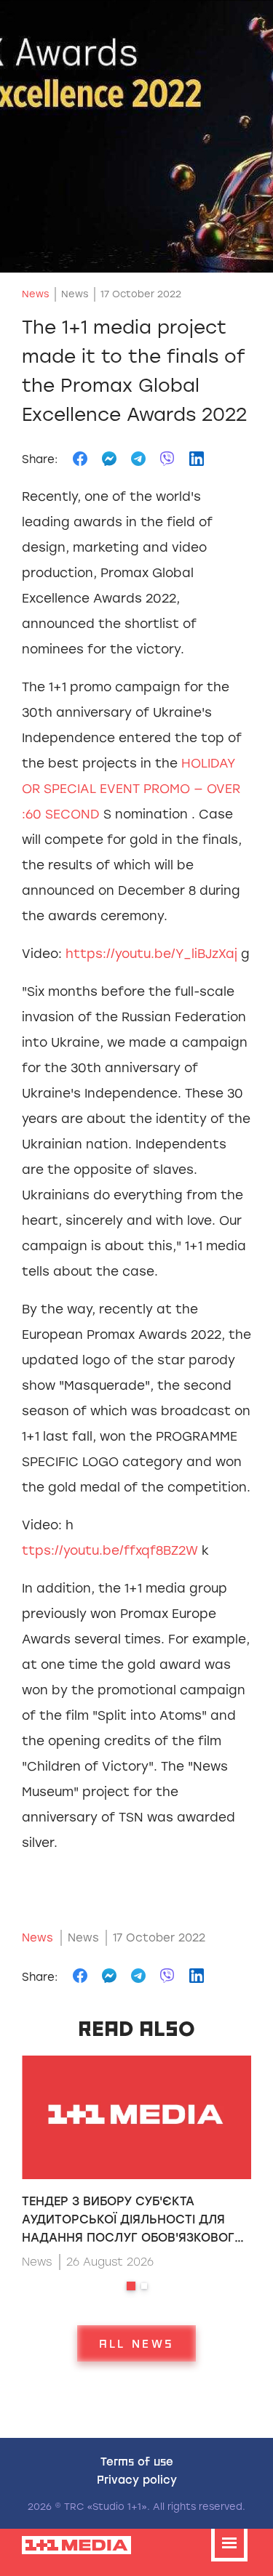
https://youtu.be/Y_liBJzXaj (151, 954)
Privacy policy (137, 2479)
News (35, 294)
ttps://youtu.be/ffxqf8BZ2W (110, 1550)
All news (136, 2343)
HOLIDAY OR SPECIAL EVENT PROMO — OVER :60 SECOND (131, 789)
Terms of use (137, 2461)
